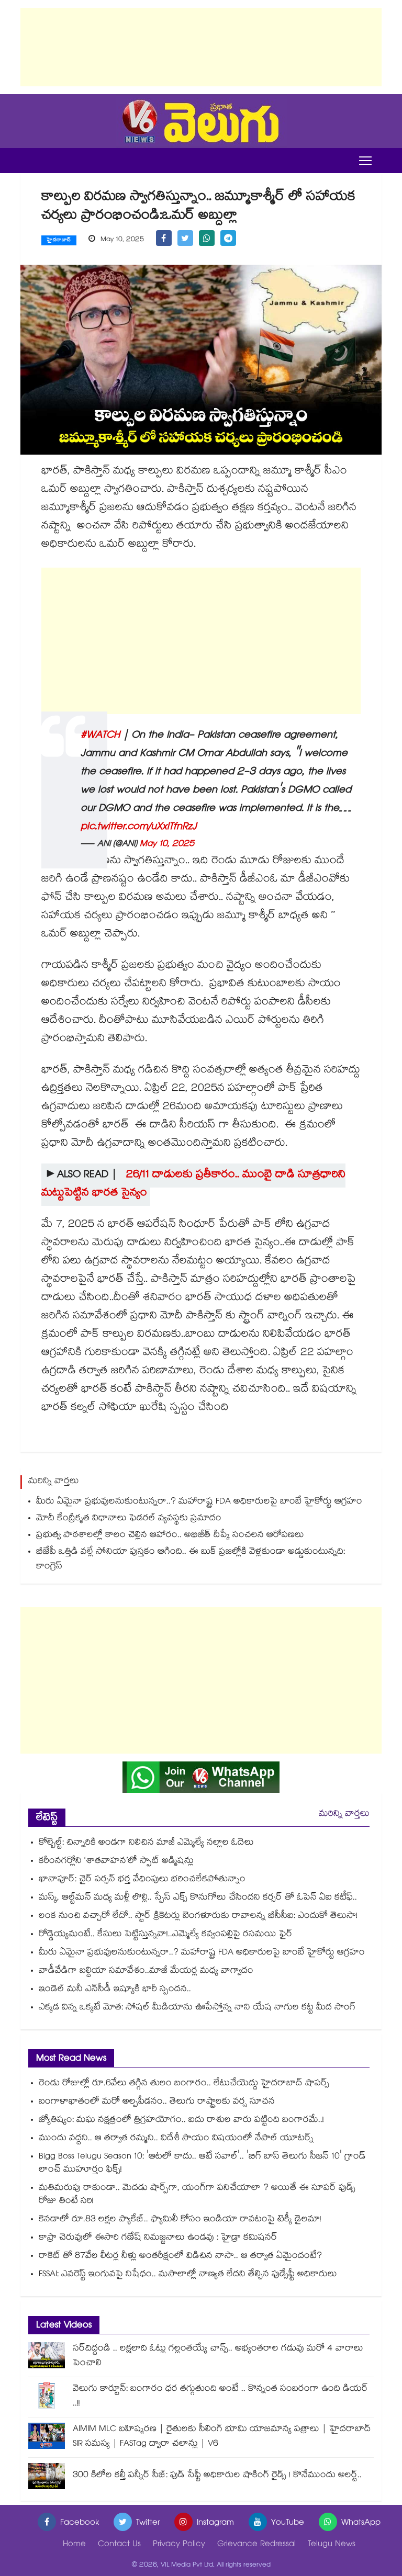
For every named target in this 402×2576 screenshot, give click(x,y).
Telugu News (332, 2545)
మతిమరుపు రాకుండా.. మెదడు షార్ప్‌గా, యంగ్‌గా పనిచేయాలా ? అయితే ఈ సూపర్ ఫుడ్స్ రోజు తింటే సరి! (197, 2195)
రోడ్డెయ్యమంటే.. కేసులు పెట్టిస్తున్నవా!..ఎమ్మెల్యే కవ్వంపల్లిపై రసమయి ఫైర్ (166, 1935)
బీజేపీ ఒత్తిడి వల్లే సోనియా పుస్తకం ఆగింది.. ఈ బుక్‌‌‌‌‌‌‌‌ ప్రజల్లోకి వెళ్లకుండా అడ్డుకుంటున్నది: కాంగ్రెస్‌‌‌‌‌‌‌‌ (191, 1560)
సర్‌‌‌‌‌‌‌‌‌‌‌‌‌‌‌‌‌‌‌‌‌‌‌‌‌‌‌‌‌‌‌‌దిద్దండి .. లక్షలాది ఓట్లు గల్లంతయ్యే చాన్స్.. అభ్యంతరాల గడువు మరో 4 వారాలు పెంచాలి (218, 2357)
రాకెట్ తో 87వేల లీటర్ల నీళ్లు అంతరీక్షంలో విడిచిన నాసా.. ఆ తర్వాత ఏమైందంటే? (180, 2257)
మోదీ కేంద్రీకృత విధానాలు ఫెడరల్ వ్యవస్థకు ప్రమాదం (129, 1519)
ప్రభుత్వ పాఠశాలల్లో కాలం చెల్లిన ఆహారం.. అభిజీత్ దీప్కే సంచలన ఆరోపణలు (171, 1536)
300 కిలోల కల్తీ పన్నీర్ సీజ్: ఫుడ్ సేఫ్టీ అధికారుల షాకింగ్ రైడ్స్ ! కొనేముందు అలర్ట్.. (217, 2476)
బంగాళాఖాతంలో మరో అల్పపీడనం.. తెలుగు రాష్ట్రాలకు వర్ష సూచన (157, 2102)
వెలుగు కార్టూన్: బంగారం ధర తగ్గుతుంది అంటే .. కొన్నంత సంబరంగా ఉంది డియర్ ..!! (220, 2397)
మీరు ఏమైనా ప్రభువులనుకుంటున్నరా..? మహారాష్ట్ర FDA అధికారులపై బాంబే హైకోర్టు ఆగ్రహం (200, 1502)
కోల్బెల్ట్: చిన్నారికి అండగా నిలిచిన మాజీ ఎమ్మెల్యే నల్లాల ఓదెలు (146, 1843)
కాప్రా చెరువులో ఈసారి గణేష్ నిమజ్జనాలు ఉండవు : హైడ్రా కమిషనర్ (158, 2238)
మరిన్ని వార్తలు (344, 1815)
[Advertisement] (201, 47)
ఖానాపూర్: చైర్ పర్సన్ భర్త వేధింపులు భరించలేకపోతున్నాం (142, 1880)
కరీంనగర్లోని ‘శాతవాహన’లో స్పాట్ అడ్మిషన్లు (116, 1862)
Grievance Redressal (256, 2545)
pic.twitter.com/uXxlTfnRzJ (139, 828)
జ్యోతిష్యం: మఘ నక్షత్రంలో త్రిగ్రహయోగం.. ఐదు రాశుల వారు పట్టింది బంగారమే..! (181, 2121)
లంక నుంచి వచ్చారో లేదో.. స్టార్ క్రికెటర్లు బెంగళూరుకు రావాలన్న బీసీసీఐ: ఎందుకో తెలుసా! (198, 1917)
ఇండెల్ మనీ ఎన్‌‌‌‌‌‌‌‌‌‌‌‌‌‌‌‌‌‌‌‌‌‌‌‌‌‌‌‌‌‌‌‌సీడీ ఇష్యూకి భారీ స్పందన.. (115, 1990)
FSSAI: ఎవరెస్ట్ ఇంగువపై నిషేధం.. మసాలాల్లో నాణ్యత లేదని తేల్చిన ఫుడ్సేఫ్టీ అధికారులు (188, 2275)
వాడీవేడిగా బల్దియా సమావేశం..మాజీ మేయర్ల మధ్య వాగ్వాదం (146, 1971)
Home (74, 2545)
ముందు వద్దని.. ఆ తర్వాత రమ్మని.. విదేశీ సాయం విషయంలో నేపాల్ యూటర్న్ (176, 2139)
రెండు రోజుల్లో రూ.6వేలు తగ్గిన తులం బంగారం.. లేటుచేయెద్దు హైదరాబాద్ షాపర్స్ (184, 2084)
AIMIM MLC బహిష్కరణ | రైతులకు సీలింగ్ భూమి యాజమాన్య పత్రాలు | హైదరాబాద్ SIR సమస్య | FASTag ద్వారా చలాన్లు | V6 (222, 2437)
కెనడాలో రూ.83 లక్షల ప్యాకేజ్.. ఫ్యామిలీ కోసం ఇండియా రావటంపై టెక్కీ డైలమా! (180, 2220)
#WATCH (100, 736)
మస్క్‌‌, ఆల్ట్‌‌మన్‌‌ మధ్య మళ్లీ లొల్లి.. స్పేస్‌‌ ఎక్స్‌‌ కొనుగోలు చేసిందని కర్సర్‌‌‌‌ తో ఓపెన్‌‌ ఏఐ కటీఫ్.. (198, 1898)
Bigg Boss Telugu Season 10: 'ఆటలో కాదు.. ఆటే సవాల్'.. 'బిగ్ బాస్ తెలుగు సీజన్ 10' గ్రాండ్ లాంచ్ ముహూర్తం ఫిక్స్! (202, 2164)
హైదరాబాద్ (59, 241)
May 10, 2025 (167, 845)
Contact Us (119, 2545)
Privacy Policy (179, 2545)
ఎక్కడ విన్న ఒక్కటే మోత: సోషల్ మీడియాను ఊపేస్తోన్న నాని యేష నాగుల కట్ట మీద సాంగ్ (197, 2008)
